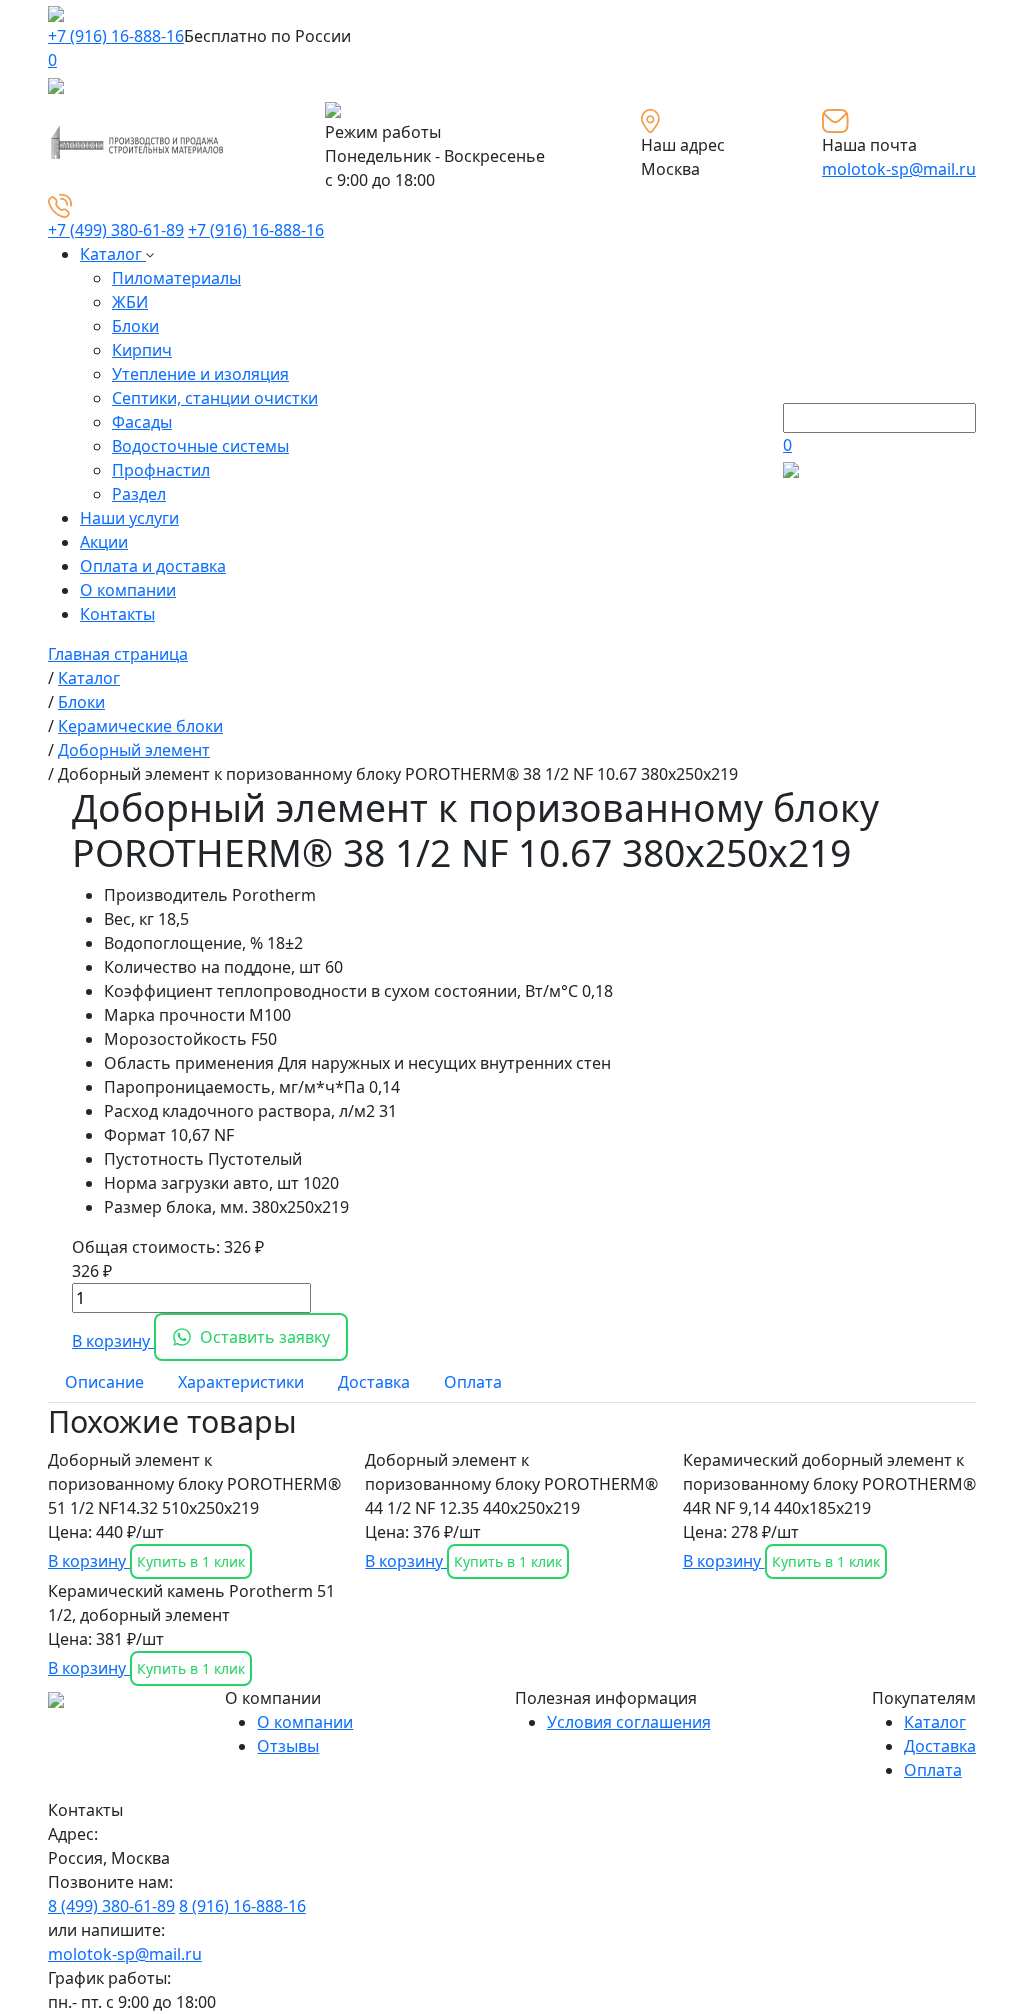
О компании (128, 590)
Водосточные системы (200, 446)
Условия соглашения (629, 1722)
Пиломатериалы (176, 278)
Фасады (142, 422)
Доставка (940, 1746)
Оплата (933, 1770)
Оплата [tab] (473, 1382)
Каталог (113, 254)
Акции (104, 542)
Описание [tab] (104, 1382)
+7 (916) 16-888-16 (116, 36)
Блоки (135, 326)
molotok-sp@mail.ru (899, 169)
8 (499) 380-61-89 (111, 1906)
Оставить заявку (265, 1337)
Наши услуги (129, 518)
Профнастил (161, 470)
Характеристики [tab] (241, 1382)
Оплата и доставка (153, 566)
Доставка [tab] (374, 1382)
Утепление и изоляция (200, 374)
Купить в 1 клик (191, 1561)
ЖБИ (130, 302)
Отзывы (288, 1746)
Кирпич (142, 350)
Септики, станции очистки (215, 398)
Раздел (139, 494)
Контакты (117, 614)
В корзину (113, 1341)
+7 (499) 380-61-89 (116, 230)
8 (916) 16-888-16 (242, 1906)
